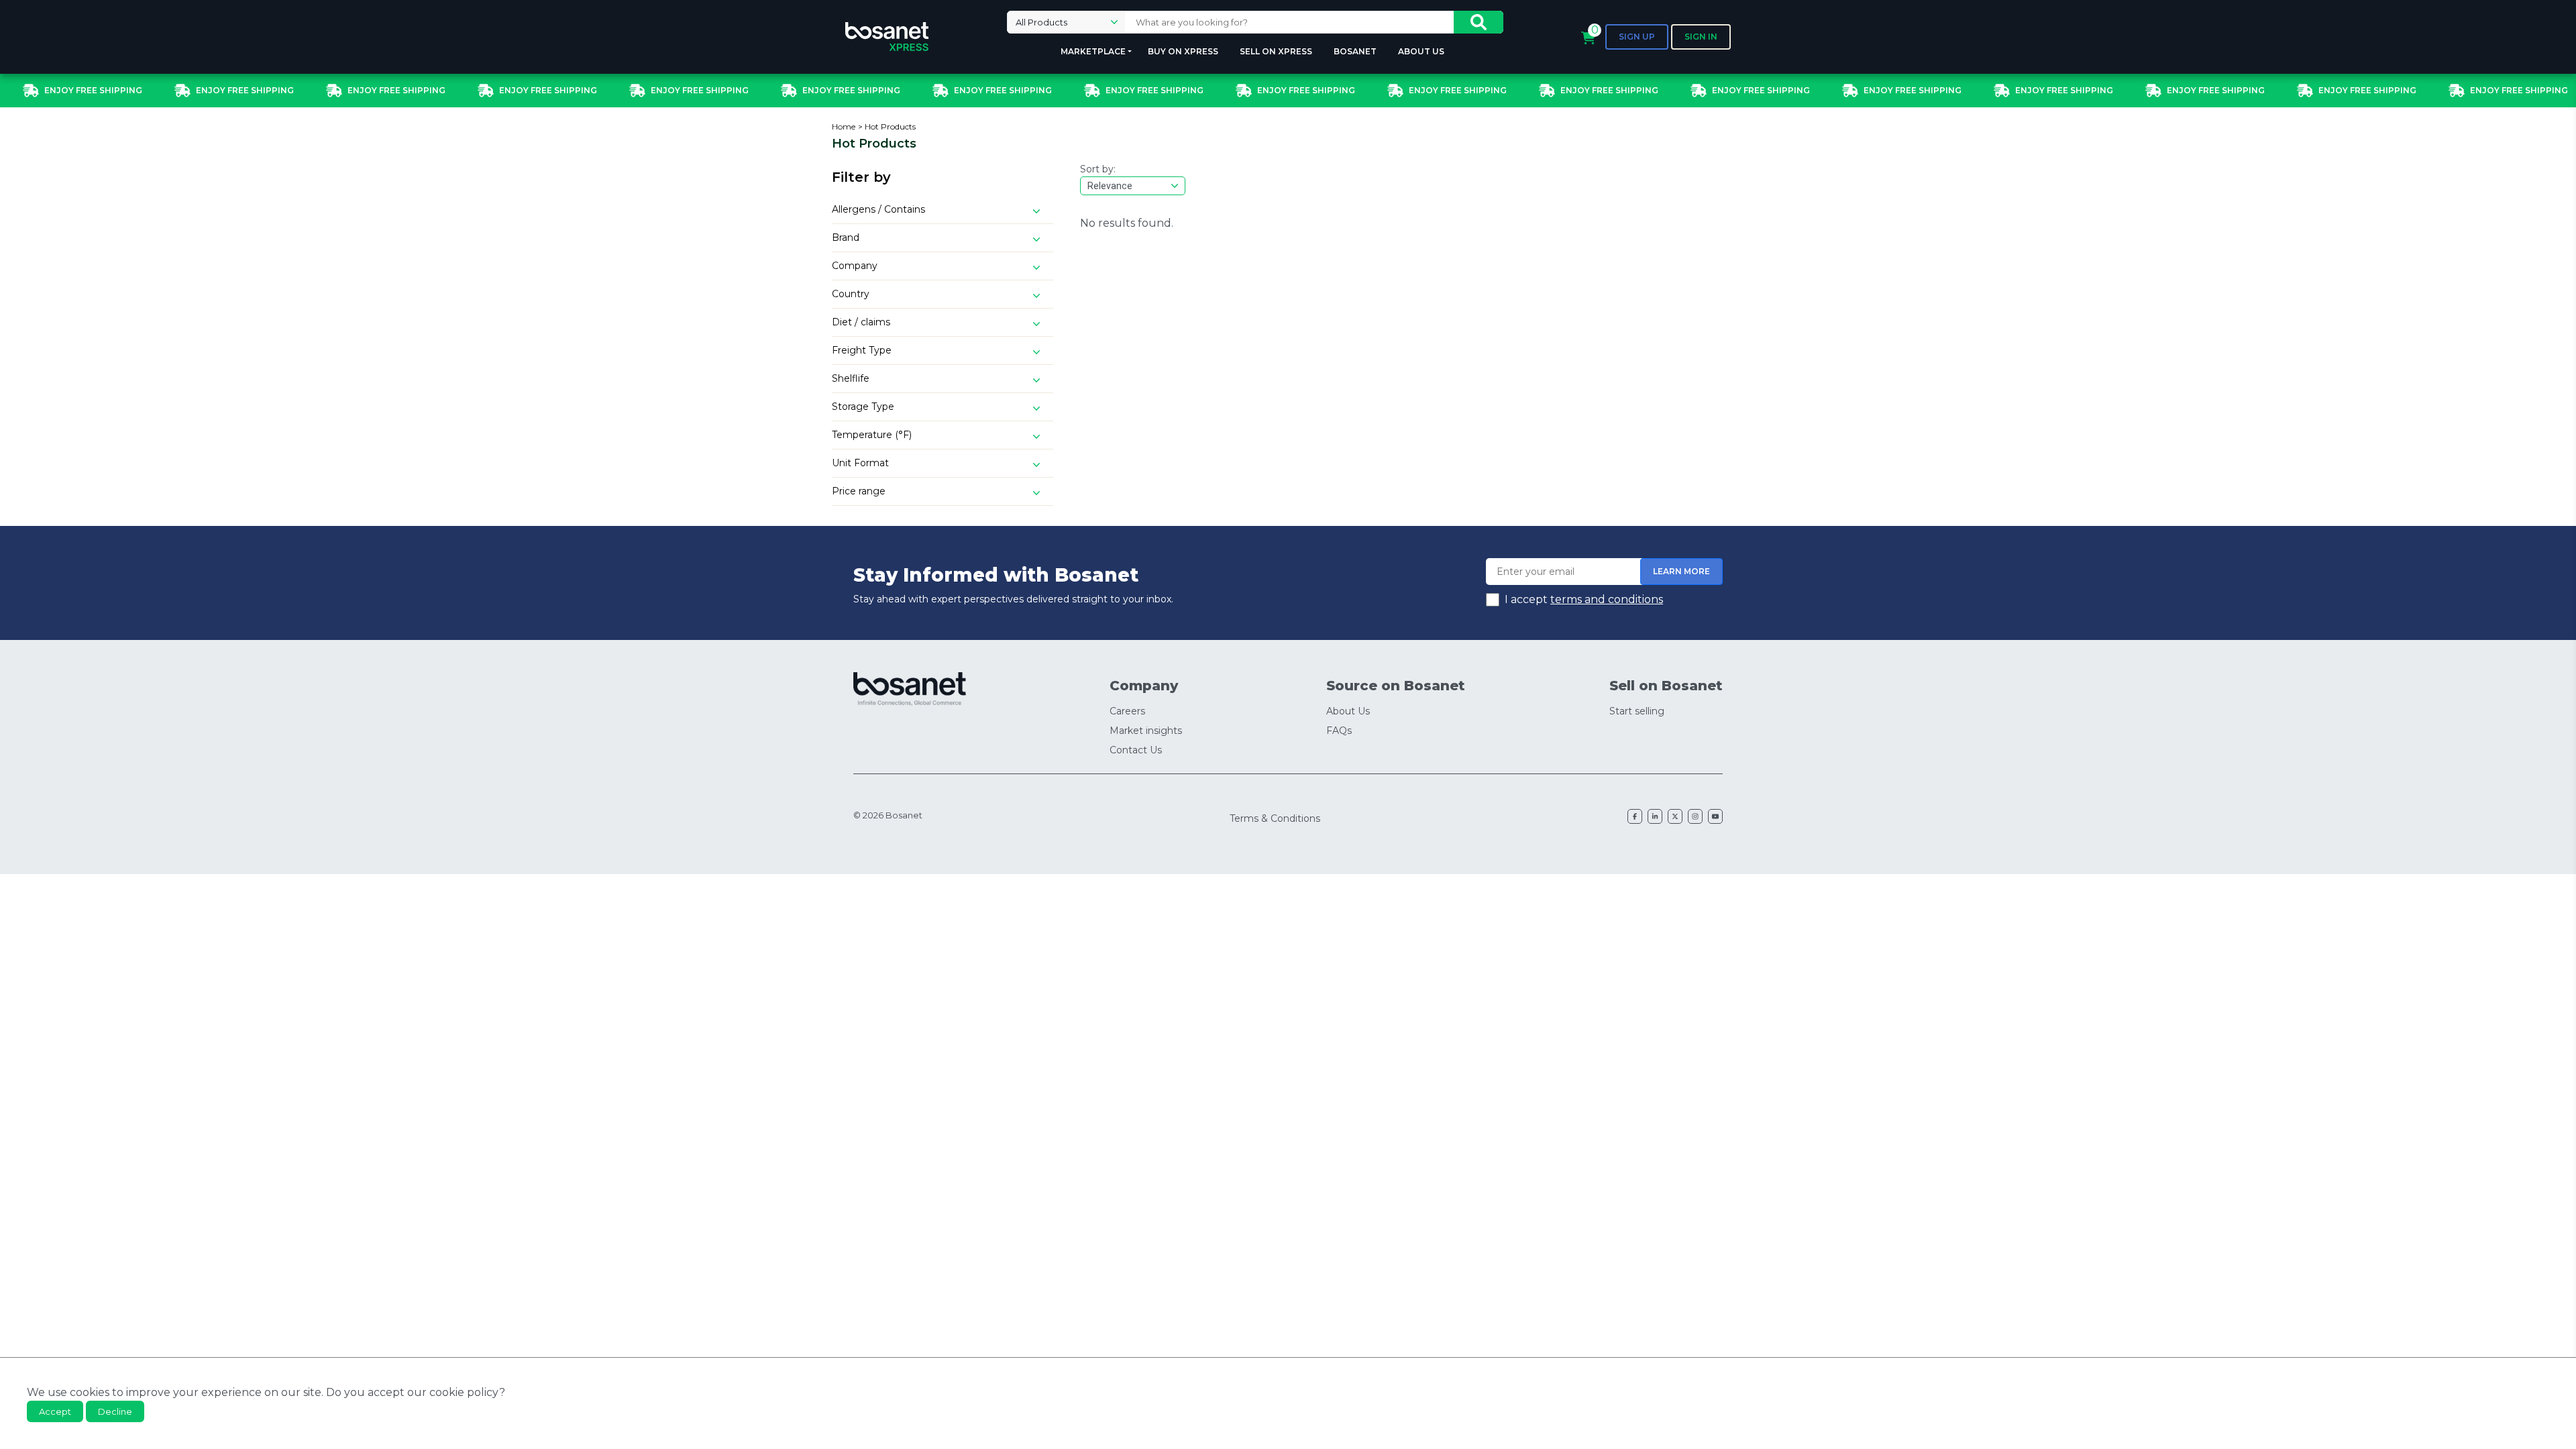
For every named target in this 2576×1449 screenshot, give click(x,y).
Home (844, 126)
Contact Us (1136, 750)
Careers (1127, 711)
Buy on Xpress (1183, 51)
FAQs (1339, 731)
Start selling (1637, 711)
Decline (115, 1411)
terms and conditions (1607, 599)
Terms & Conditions (1275, 818)
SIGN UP (1637, 37)
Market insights (1146, 731)
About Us (1421, 51)
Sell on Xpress (1276, 51)
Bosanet (1355, 51)
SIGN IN (1701, 37)
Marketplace (1093, 51)
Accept (55, 1411)
